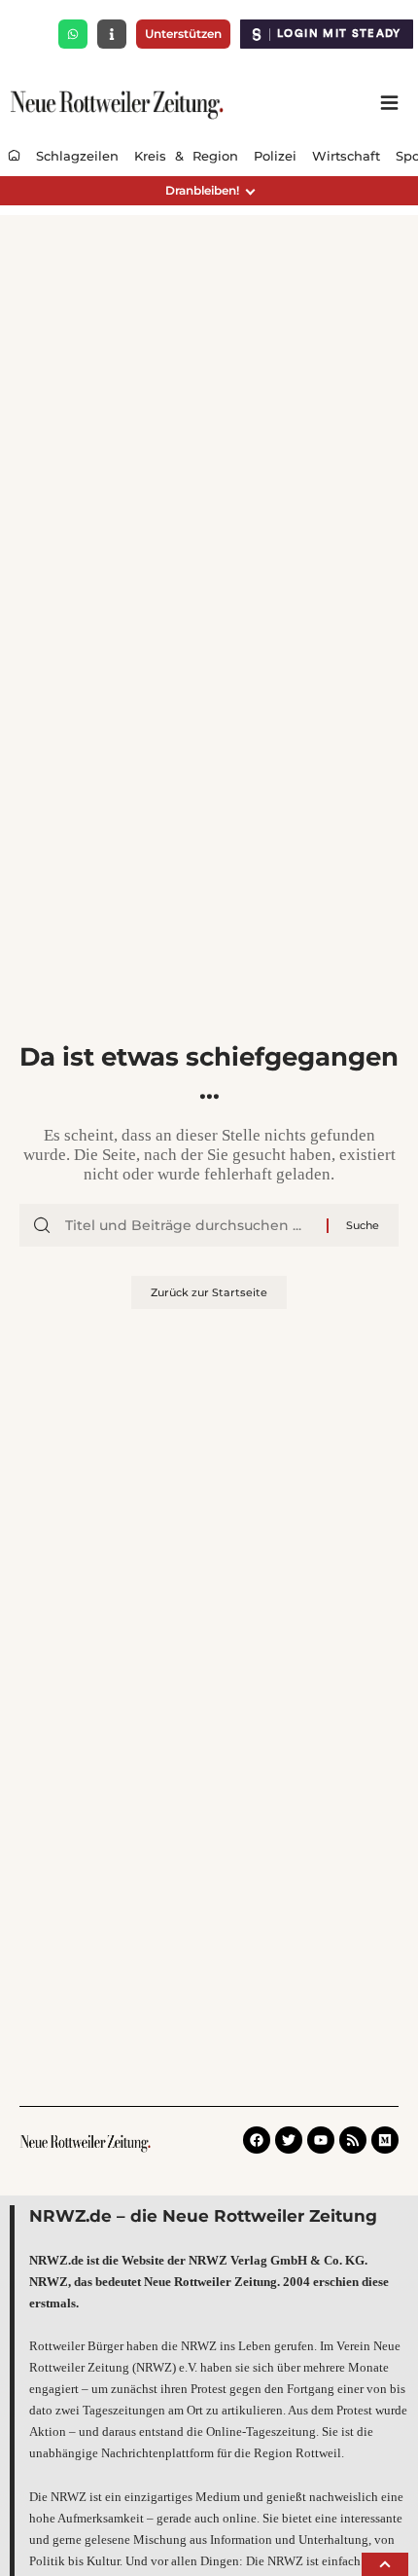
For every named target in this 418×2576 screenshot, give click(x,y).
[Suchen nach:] (189, 1225)
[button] (209, 191)
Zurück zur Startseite (209, 1292)
